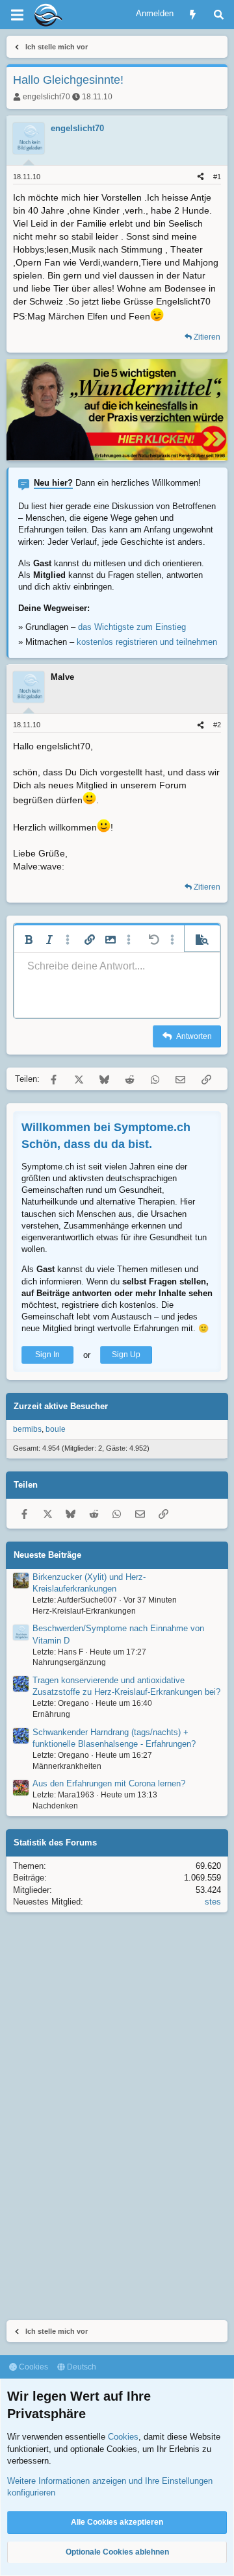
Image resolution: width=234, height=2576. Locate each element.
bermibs (27, 1429)
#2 (217, 725)
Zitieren (207, 337)
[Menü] (17, 15)
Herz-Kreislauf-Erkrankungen (84, 1611)
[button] (29, 940)
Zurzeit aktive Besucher (61, 1406)
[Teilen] (201, 177)
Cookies (32, 2367)
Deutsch (81, 2367)
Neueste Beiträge (47, 1555)
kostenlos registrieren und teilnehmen (147, 642)
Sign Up (126, 1355)
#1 (217, 177)
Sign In (47, 1355)
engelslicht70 (46, 97)
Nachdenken (55, 1806)
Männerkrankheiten (67, 1766)
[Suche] (219, 15)
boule (56, 1429)
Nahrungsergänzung (69, 1662)
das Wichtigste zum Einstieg (132, 627)
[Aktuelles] (193, 15)
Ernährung (51, 1714)
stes (213, 1902)
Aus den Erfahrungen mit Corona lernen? (109, 1783)
